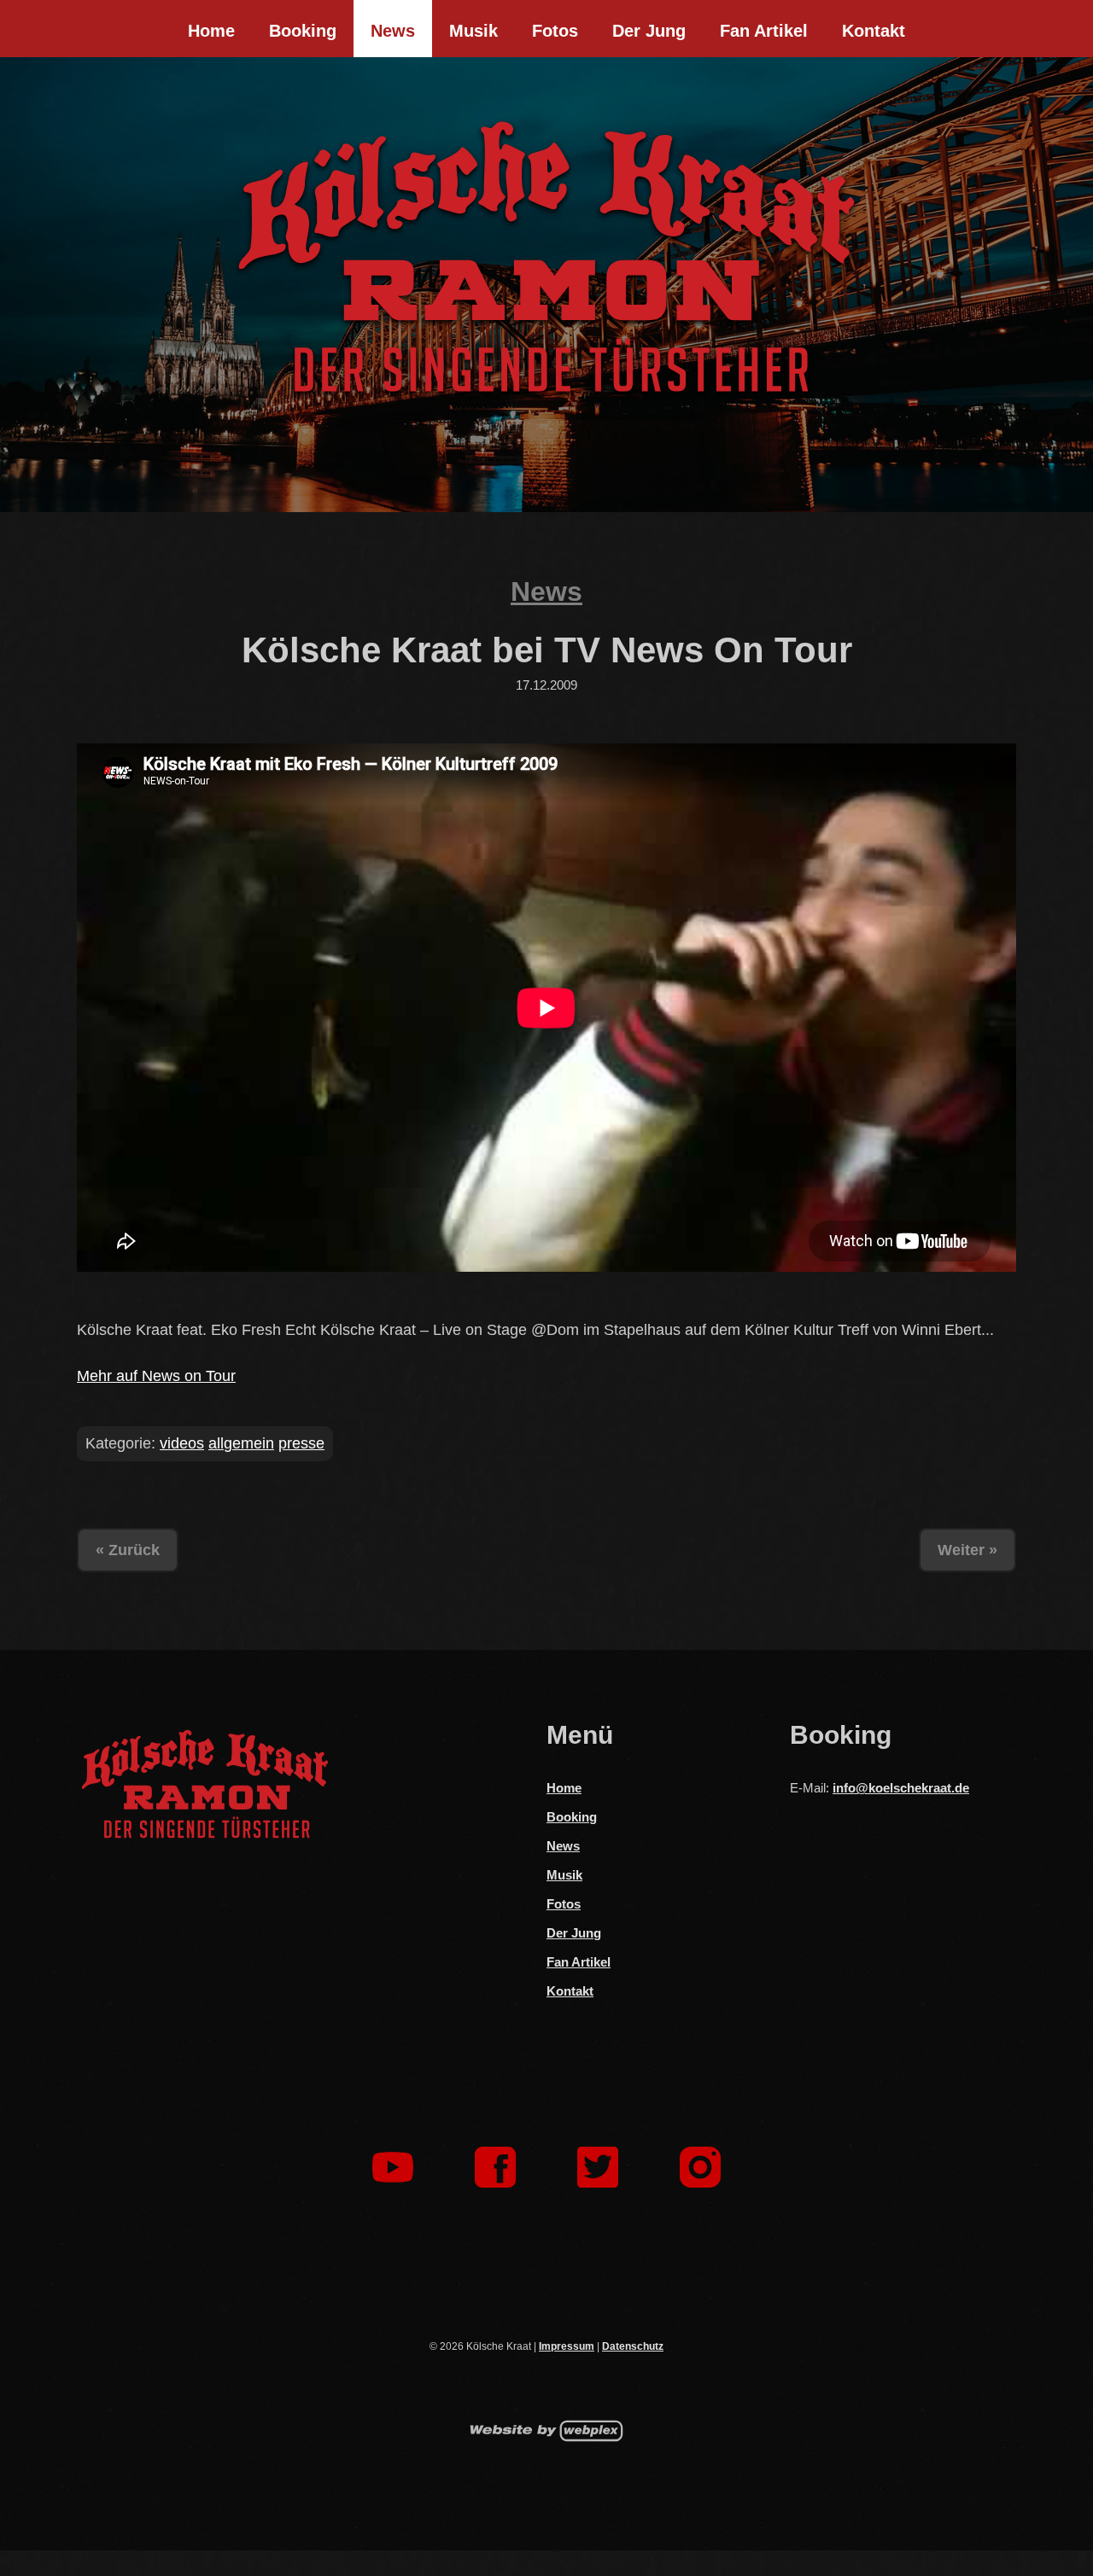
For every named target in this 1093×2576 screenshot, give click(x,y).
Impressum (567, 2346)
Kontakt (874, 31)
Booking (303, 31)
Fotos (555, 31)
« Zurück (128, 1550)
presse (301, 1443)
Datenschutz (633, 2346)
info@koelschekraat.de (901, 1788)
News (393, 31)
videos (182, 1443)
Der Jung (649, 31)
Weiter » (967, 1550)
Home (211, 31)
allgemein (241, 1443)
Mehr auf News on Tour (156, 1376)
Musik (473, 31)
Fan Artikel (764, 31)
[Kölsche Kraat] (546, 256)
